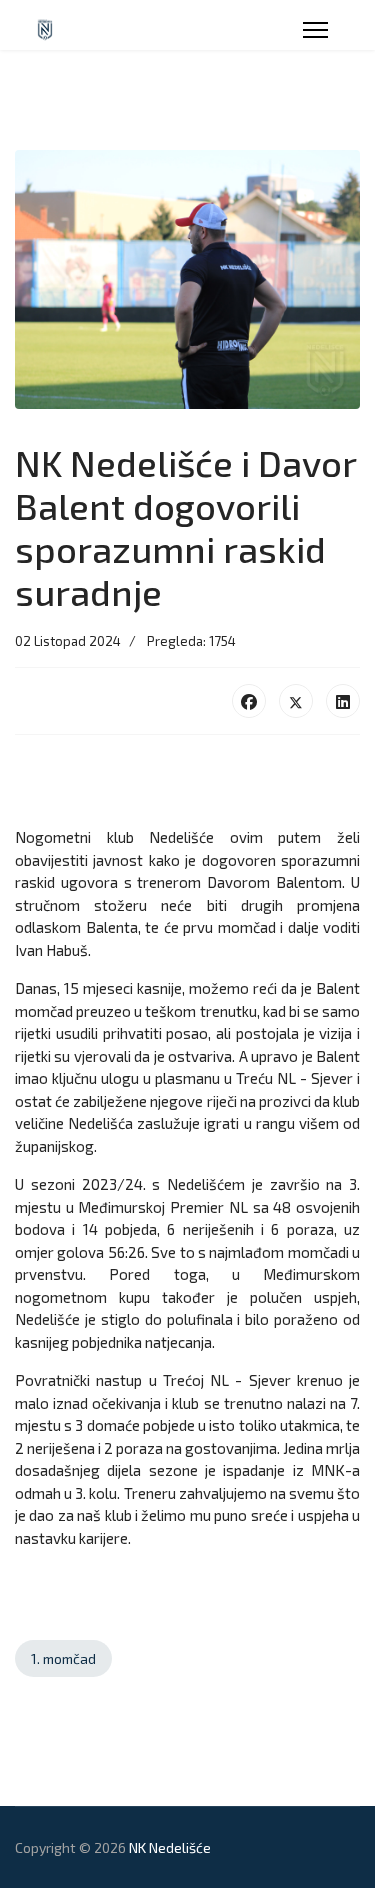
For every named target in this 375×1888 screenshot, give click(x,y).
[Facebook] (249, 701)
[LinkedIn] (343, 701)
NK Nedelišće (170, 1847)
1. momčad (63, 1658)
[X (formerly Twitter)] (296, 701)
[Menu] (315, 30)
